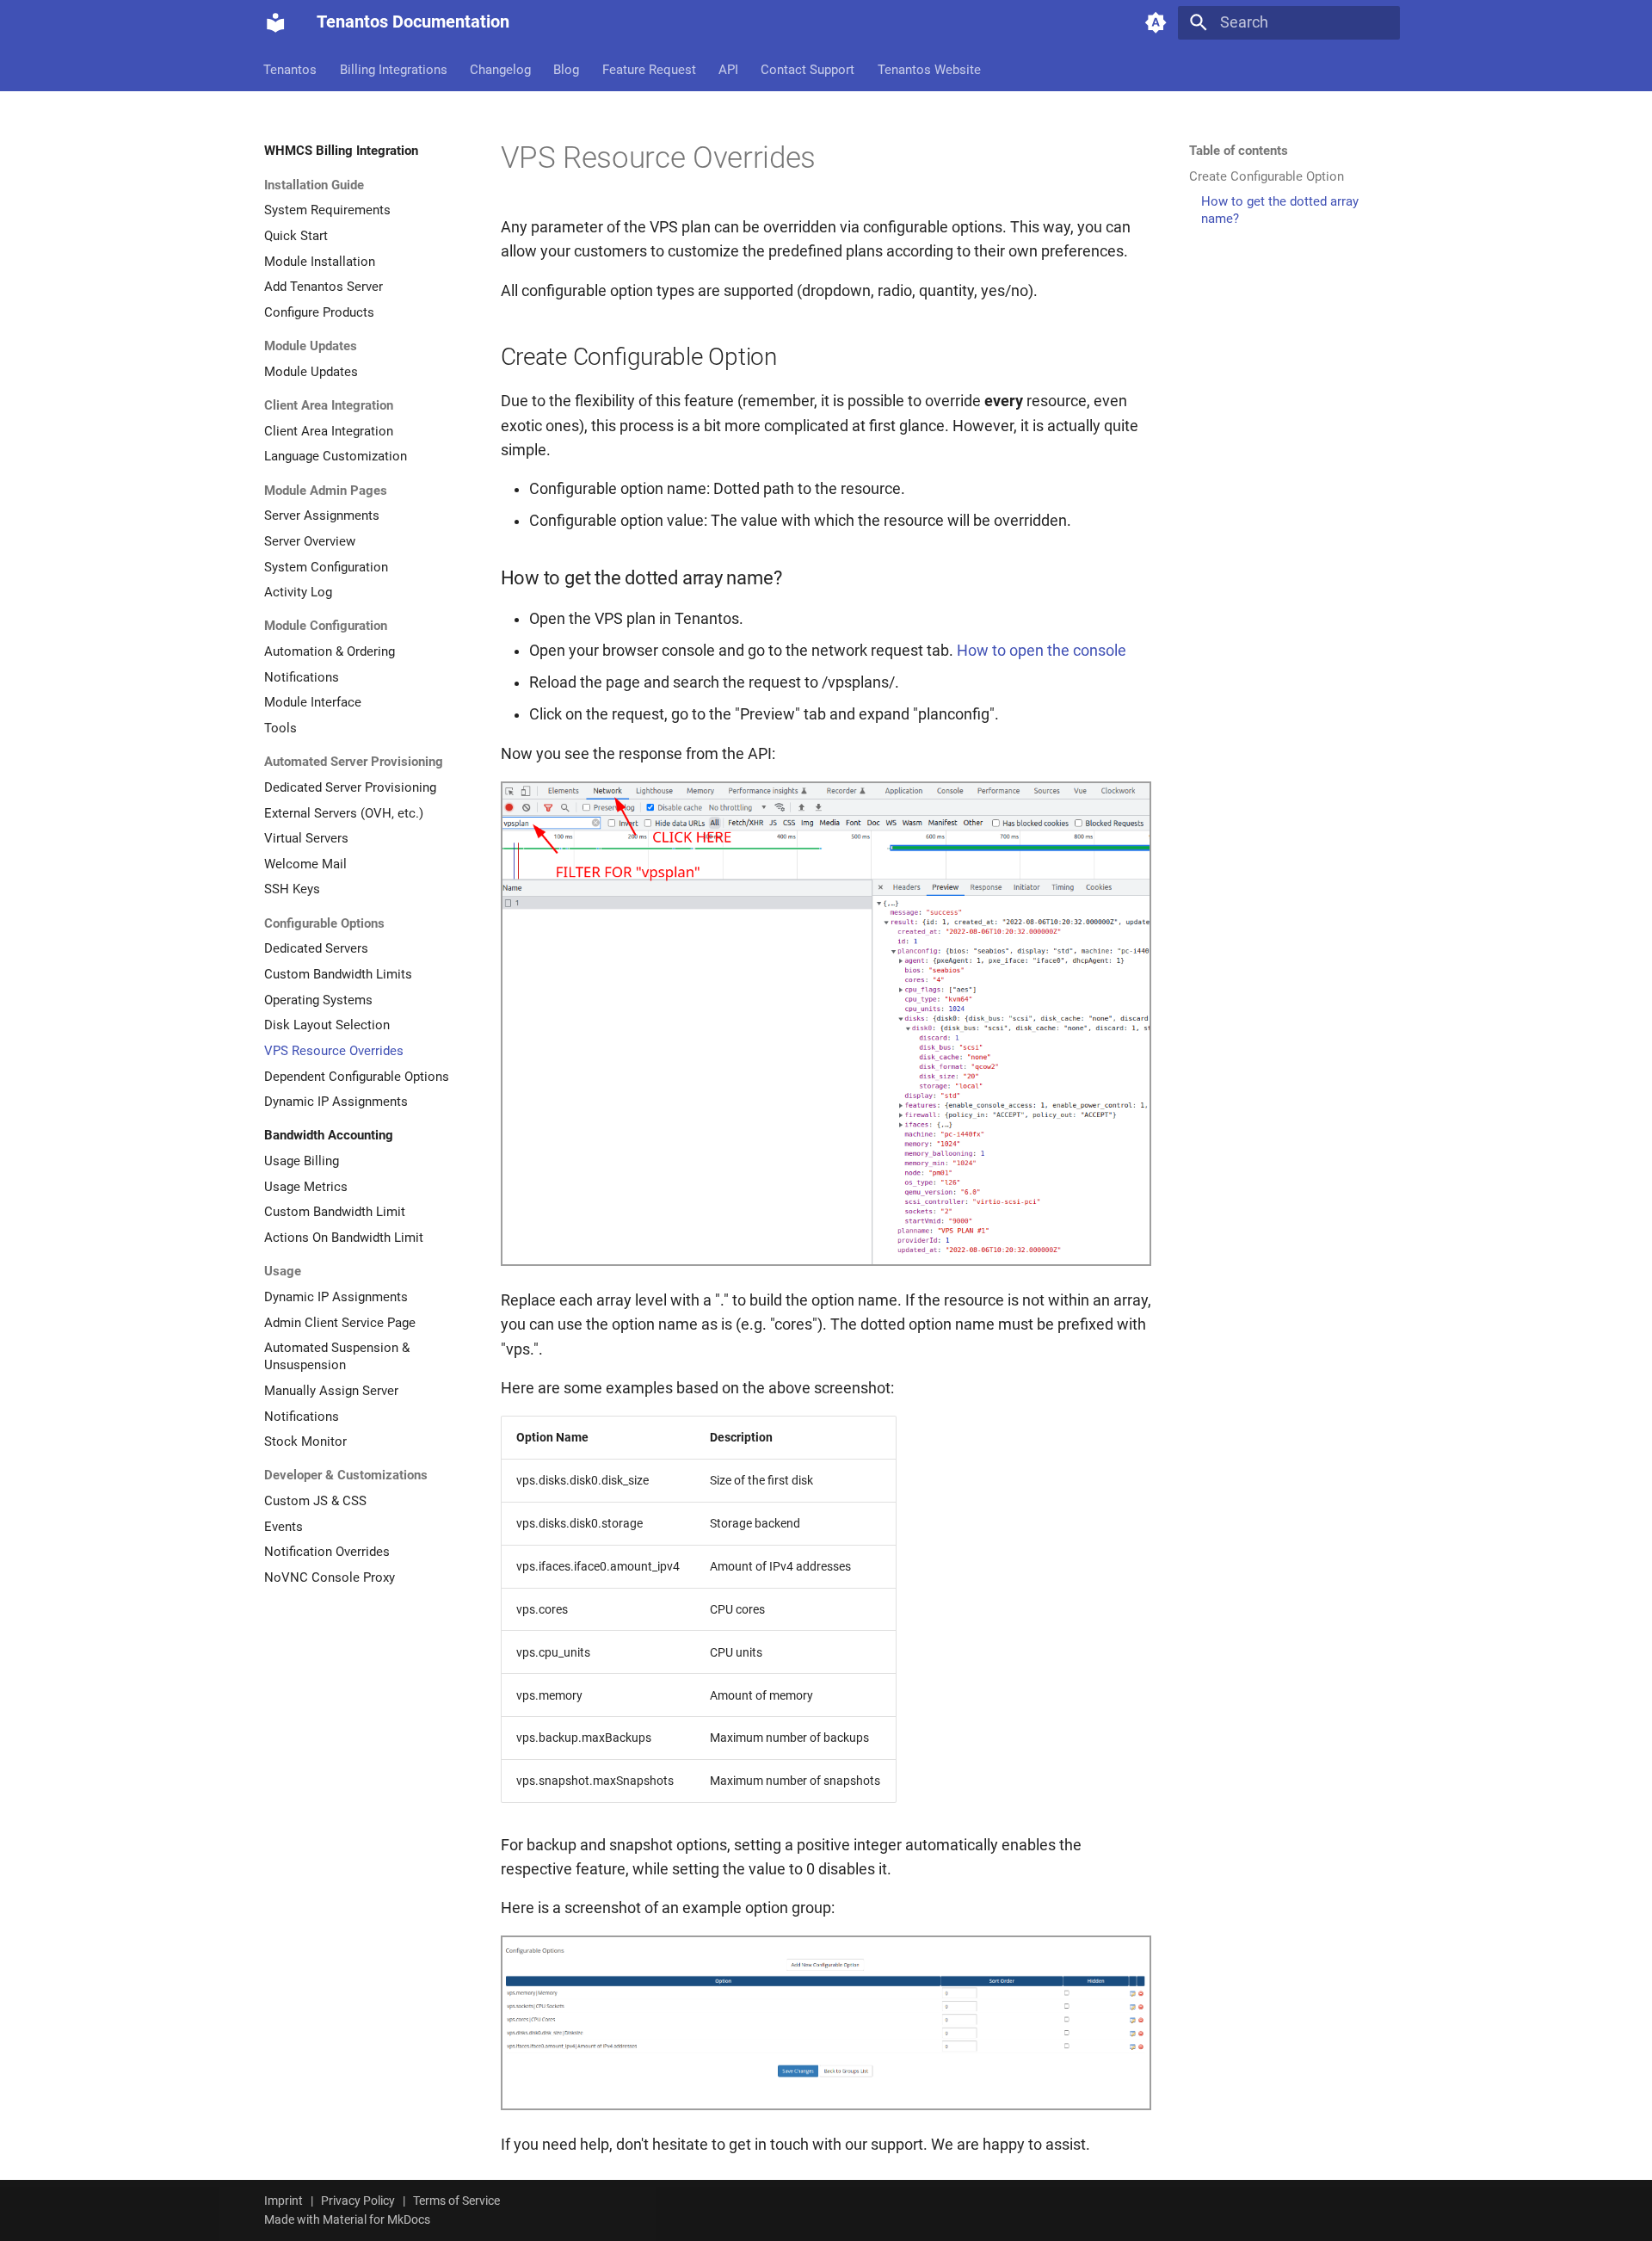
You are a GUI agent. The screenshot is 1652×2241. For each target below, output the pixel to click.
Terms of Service (456, 2201)
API (728, 69)
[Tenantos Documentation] (275, 22)
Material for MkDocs (376, 2219)
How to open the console (1042, 651)
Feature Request (649, 69)
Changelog (500, 69)
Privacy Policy (358, 2201)
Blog (567, 69)
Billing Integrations (394, 69)
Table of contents (1239, 151)
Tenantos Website (929, 69)
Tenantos (291, 69)
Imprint (284, 2201)
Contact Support (808, 69)
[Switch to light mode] (1156, 22)
